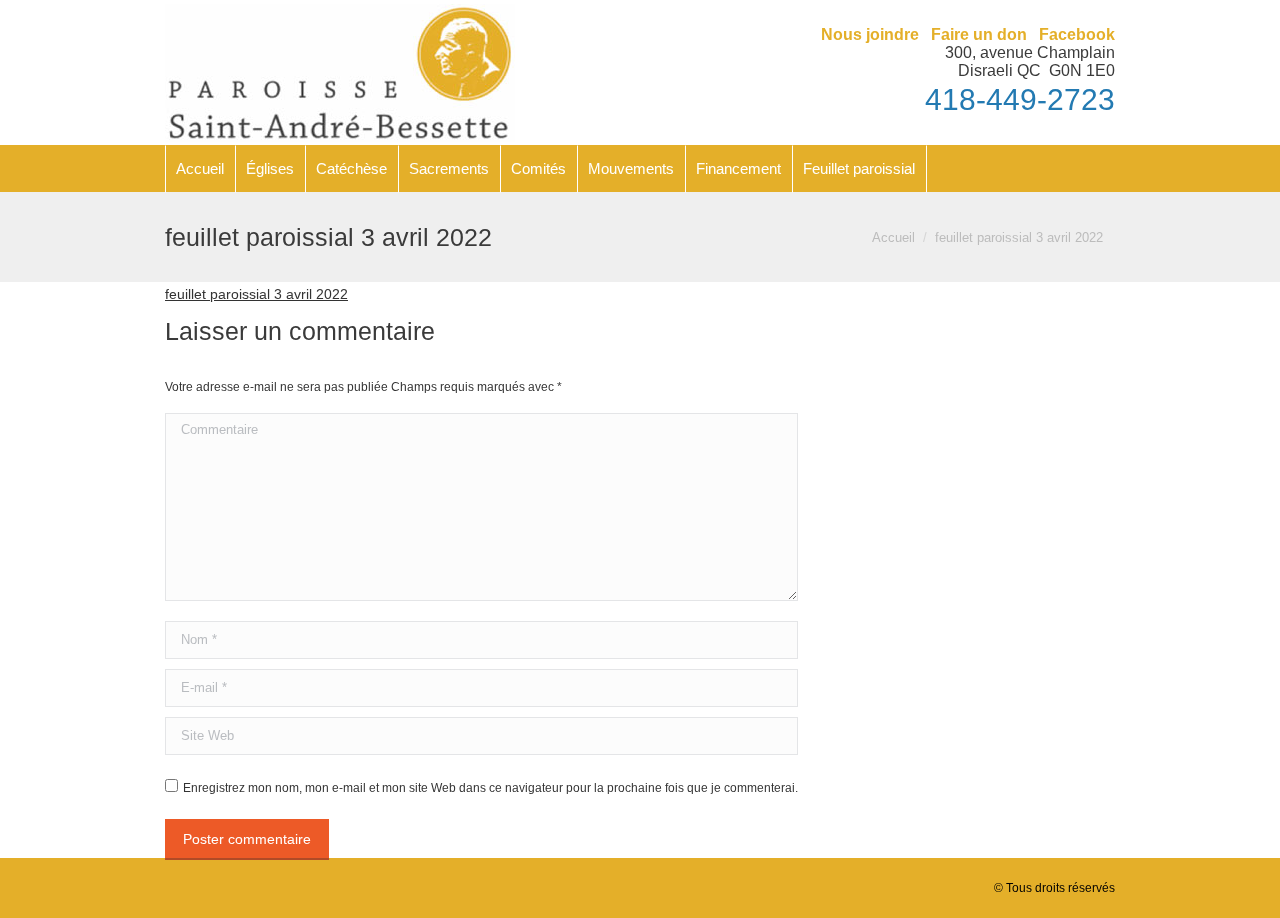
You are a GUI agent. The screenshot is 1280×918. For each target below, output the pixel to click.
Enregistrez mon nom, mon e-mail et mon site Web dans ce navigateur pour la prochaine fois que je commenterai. (490, 788)
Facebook (1077, 34)
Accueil (893, 237)
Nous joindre (870, 34)
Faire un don (979, 34)
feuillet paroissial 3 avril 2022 (256, 294)
